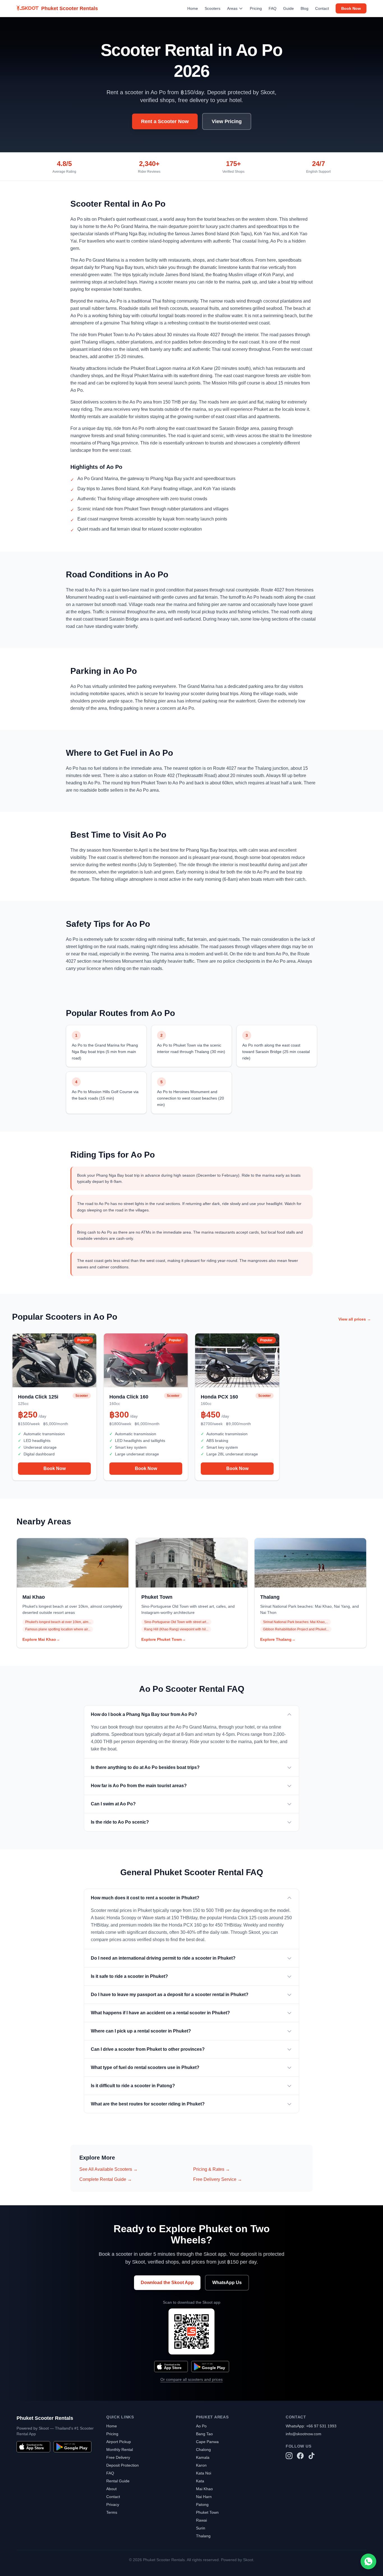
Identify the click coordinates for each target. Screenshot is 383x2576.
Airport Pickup (119, 2442)
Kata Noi (204, 2473)
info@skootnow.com (304, 2434)
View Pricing (227, 121)
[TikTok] (312, 2456)
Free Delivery (118, 2457)
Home (193, 8)
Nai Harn (204, 2497)
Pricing (256, 8)
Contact (322, 8)
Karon (201, 2465)
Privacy (113, 2504)
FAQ (273, 8)
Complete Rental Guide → (106, 2179)
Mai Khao (204, 2489)
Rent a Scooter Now (165, 121)
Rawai (201, 2520)
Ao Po (201, 2426)
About (111, 2489)
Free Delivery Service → (218, 2179)
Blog (304, 8)
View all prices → (355, 1319)
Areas (232, 8)
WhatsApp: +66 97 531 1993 (311, 2426)
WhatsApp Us (227, 2283)
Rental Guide (118, 2481)
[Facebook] (300, 2456)
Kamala (203, 2457)
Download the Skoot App (167, 2283)
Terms (112, 2512)
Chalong (203, 2450)
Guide (289, 8)
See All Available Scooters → (109, 2169)
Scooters (213, 8)
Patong (202, 2504)
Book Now (351, 8)
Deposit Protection (123, 2465)
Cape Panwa (207, 2442)
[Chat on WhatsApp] (368, 2561)
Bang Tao (204, 2434)
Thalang (203, 2536)
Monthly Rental (120, 2450)
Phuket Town (207, 2512)
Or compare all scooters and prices (191, 2379)
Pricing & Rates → (212, 2169)
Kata (200, 2481)
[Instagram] (289, 2456)
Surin (201, 2528)
